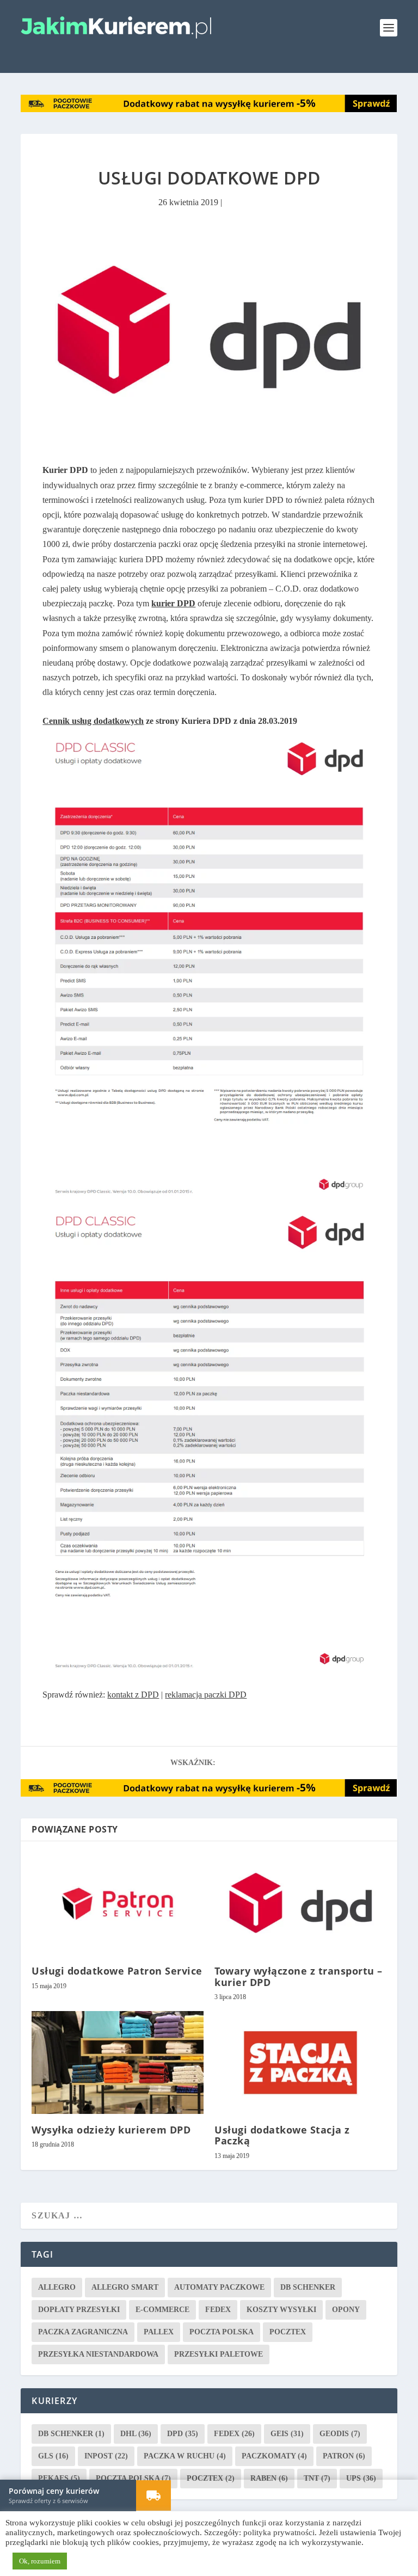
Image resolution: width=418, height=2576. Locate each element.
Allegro (57, 2287)
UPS (361, 2478)
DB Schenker (308, 2287)
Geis (287, 2433)
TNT (317, 2478)
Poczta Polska (222, 2331)
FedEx (218, 2309)
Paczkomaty (274, 2455)
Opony (346, 2309)
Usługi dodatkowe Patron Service (117, 1970)
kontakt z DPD (133, 1694)
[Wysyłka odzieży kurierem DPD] (118, 2062)
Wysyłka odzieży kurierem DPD (111, 2129)
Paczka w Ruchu (185, 2455)
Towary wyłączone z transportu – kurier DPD (299, 1976)
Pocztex (288, 2331)
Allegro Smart (125, 2287)
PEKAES (59, 2478)
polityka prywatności (279, 2532)
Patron (344, 2455)
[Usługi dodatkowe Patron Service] (118, 1903)
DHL (136, 2433)
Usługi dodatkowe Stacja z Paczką (282, 2135)
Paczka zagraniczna (83, 2331)
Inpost (106, 2455)
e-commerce (162, 2309)
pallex (159, 2331)
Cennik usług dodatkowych (93, 720)
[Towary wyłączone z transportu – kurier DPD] (300, 1903)
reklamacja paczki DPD (206, 1694)
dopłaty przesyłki (79, 2309)
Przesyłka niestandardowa (98, 2354)
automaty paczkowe (219, 2287)
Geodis (340, 2433)
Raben (269, 2478)
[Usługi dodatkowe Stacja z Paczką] (300, 2062)
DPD (183, 2433)
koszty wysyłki (281, 2309)
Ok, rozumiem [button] (40, 2561)
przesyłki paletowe (219, 2354)
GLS (53, 2455)
